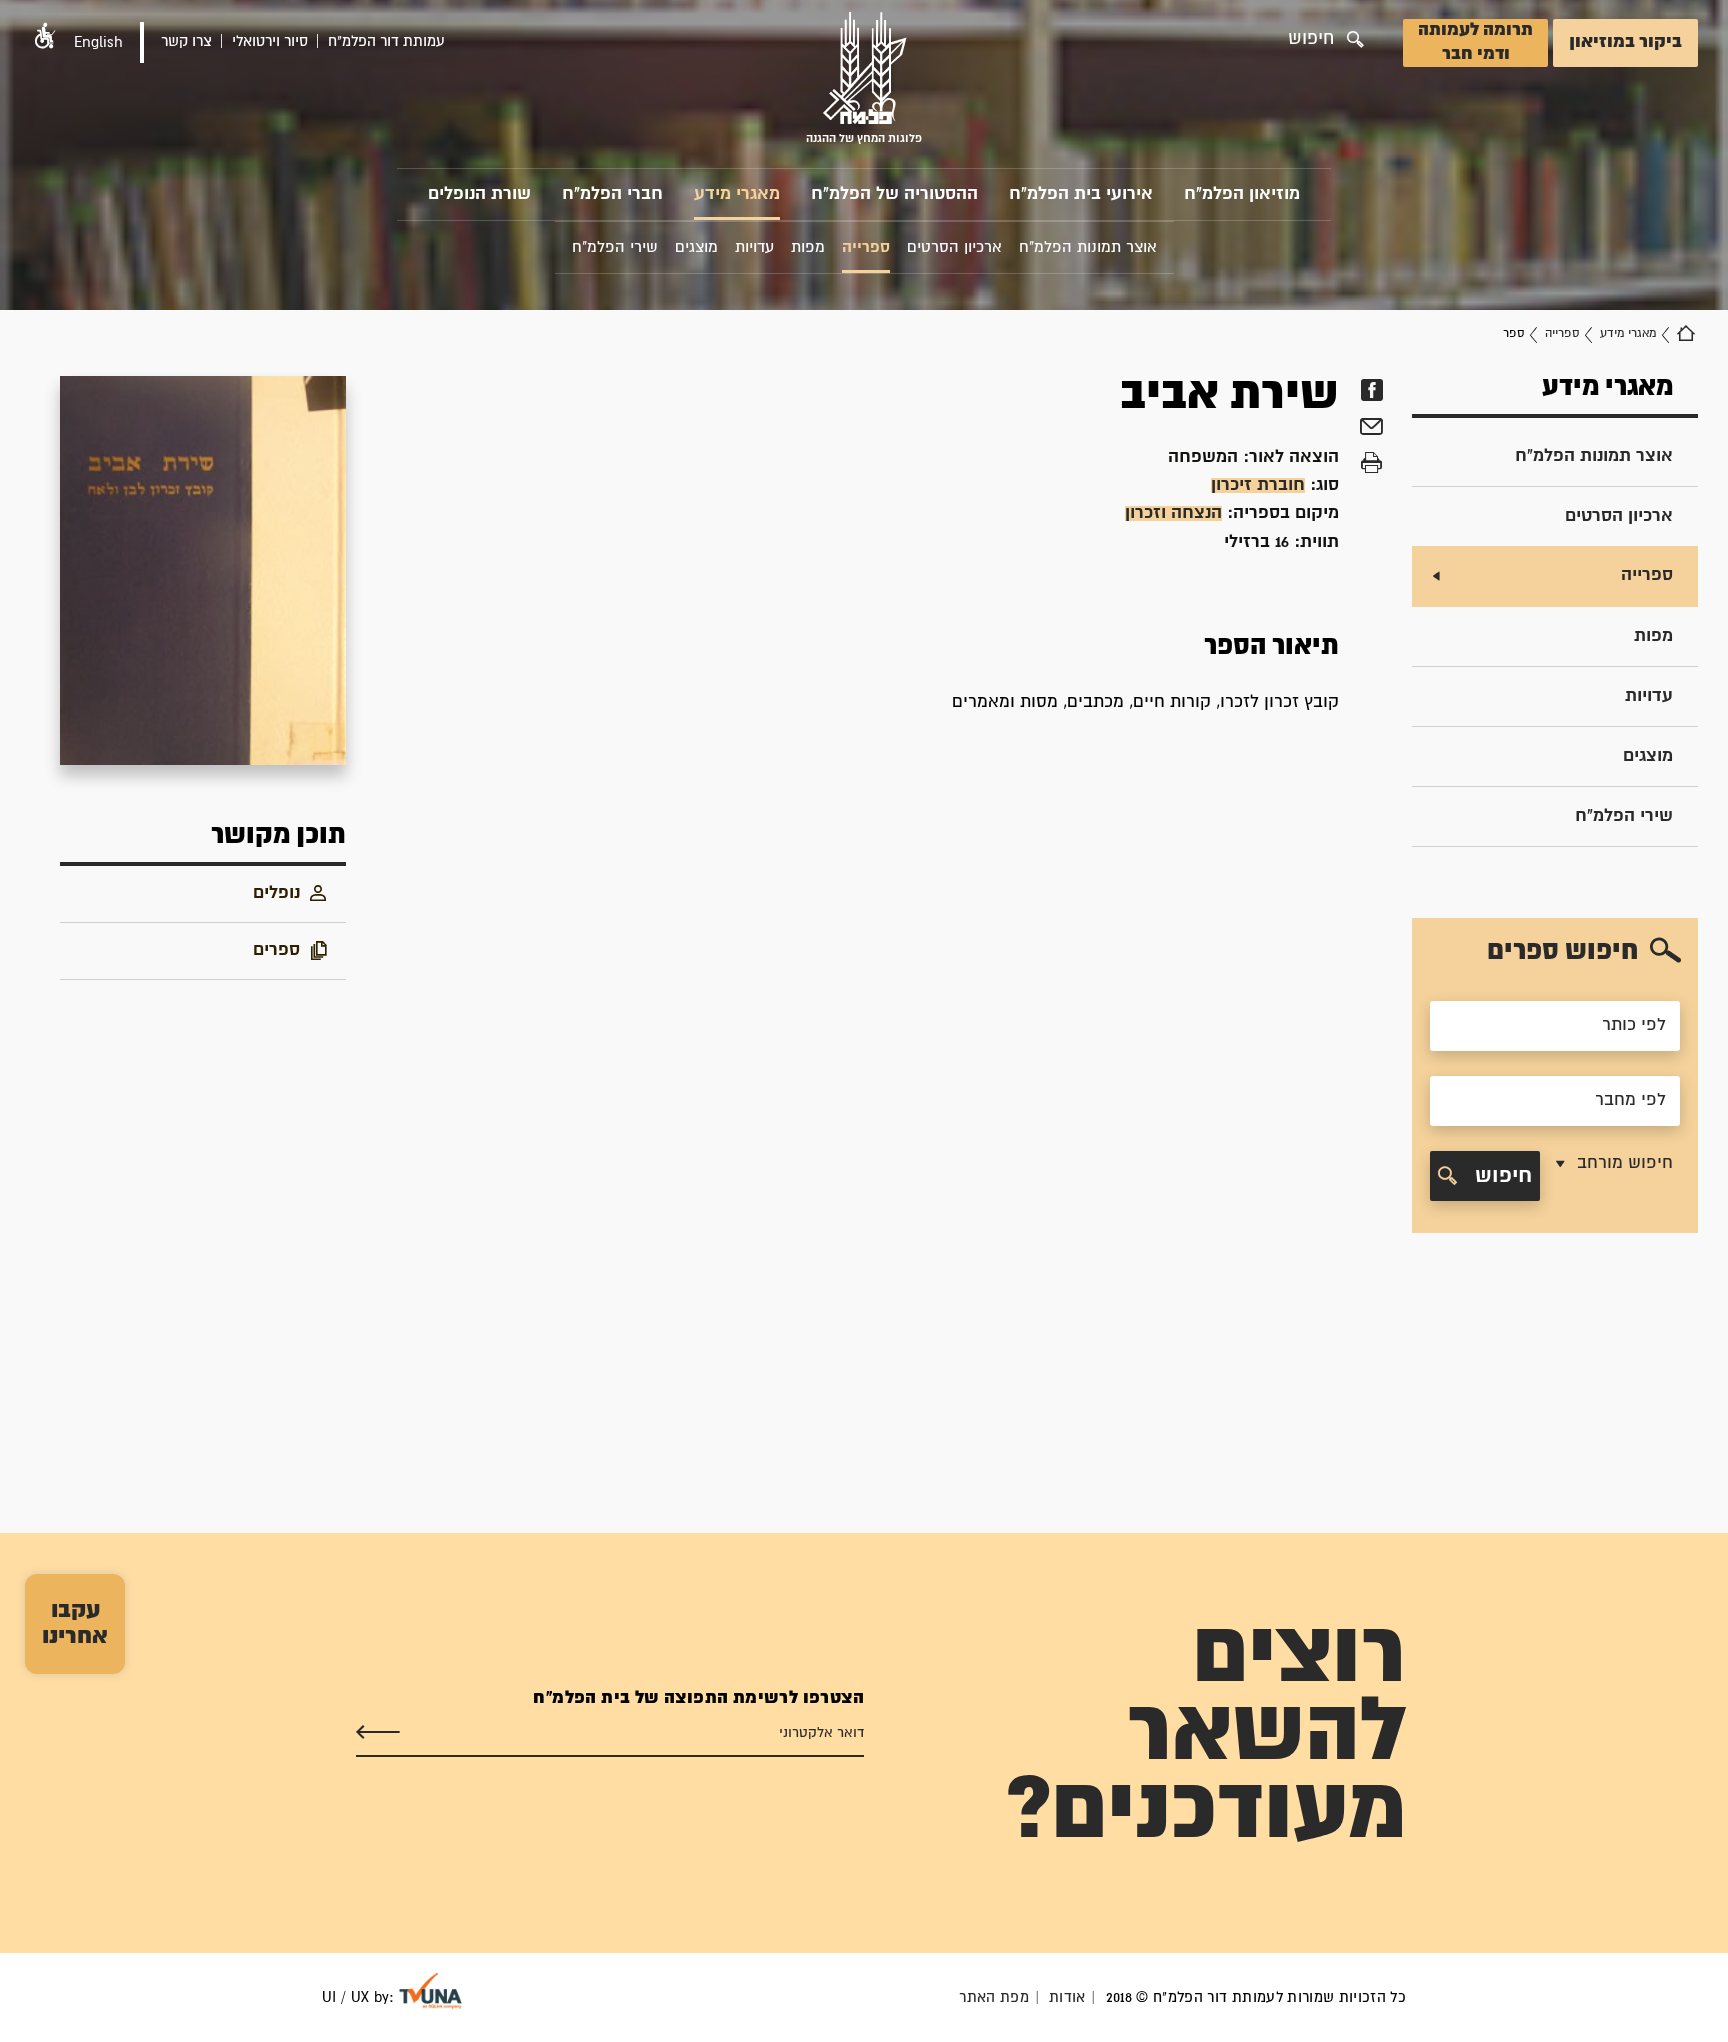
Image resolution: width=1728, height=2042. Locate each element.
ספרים (276, 950)
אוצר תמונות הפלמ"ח (1594, 456)
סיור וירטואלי (270, 41)
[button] (45, 35)
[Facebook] (1371, 390)
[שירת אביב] (203, 570)
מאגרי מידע (737, 194)
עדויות (1649, 696)
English (98, 42)
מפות (1653, 636)
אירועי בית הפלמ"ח (1081, 194)
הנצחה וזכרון (1173, 513)
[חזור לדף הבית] (1686, 334)
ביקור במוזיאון (1625, 42)
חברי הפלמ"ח (612, 194)
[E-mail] (1371, 429)
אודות (1067, 1997)
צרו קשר (186, 41)
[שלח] (378, 1733)
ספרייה (1562, 333)
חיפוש (1500, 1176)
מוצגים (1648, 756)
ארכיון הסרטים (1619, 516)
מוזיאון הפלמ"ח (1242, 194)
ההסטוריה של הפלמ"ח (894, 194)
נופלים (276, 893)
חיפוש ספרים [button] (1562, 951)
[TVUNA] (430, 1991)
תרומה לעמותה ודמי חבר (1475, 42)
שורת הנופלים (479, 194)
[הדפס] (1371, 463)
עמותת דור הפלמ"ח (386, 41)
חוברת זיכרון (1258, 485)
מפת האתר (994, 1997)
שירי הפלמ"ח (1624, 816)
